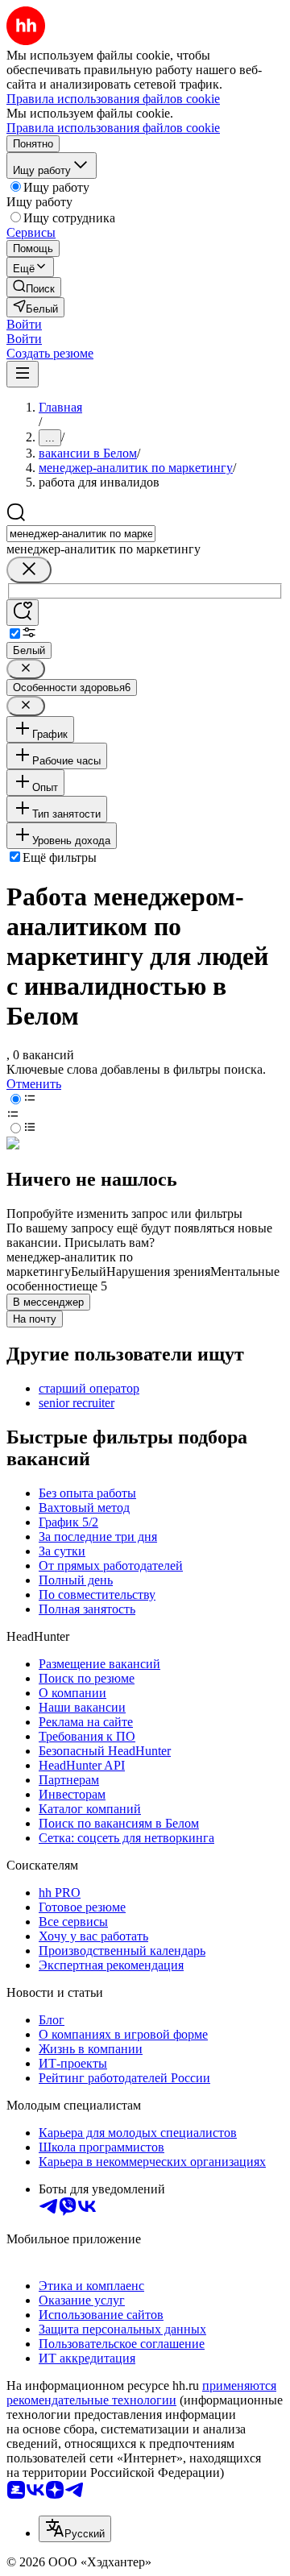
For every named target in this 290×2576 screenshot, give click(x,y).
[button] (24, 324)
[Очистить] (29, 570)
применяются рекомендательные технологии (141, 2393)
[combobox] (81, 534)
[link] (34, 287)
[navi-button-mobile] (23, 374)
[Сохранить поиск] (23, 613)
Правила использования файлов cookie (113, 128)
